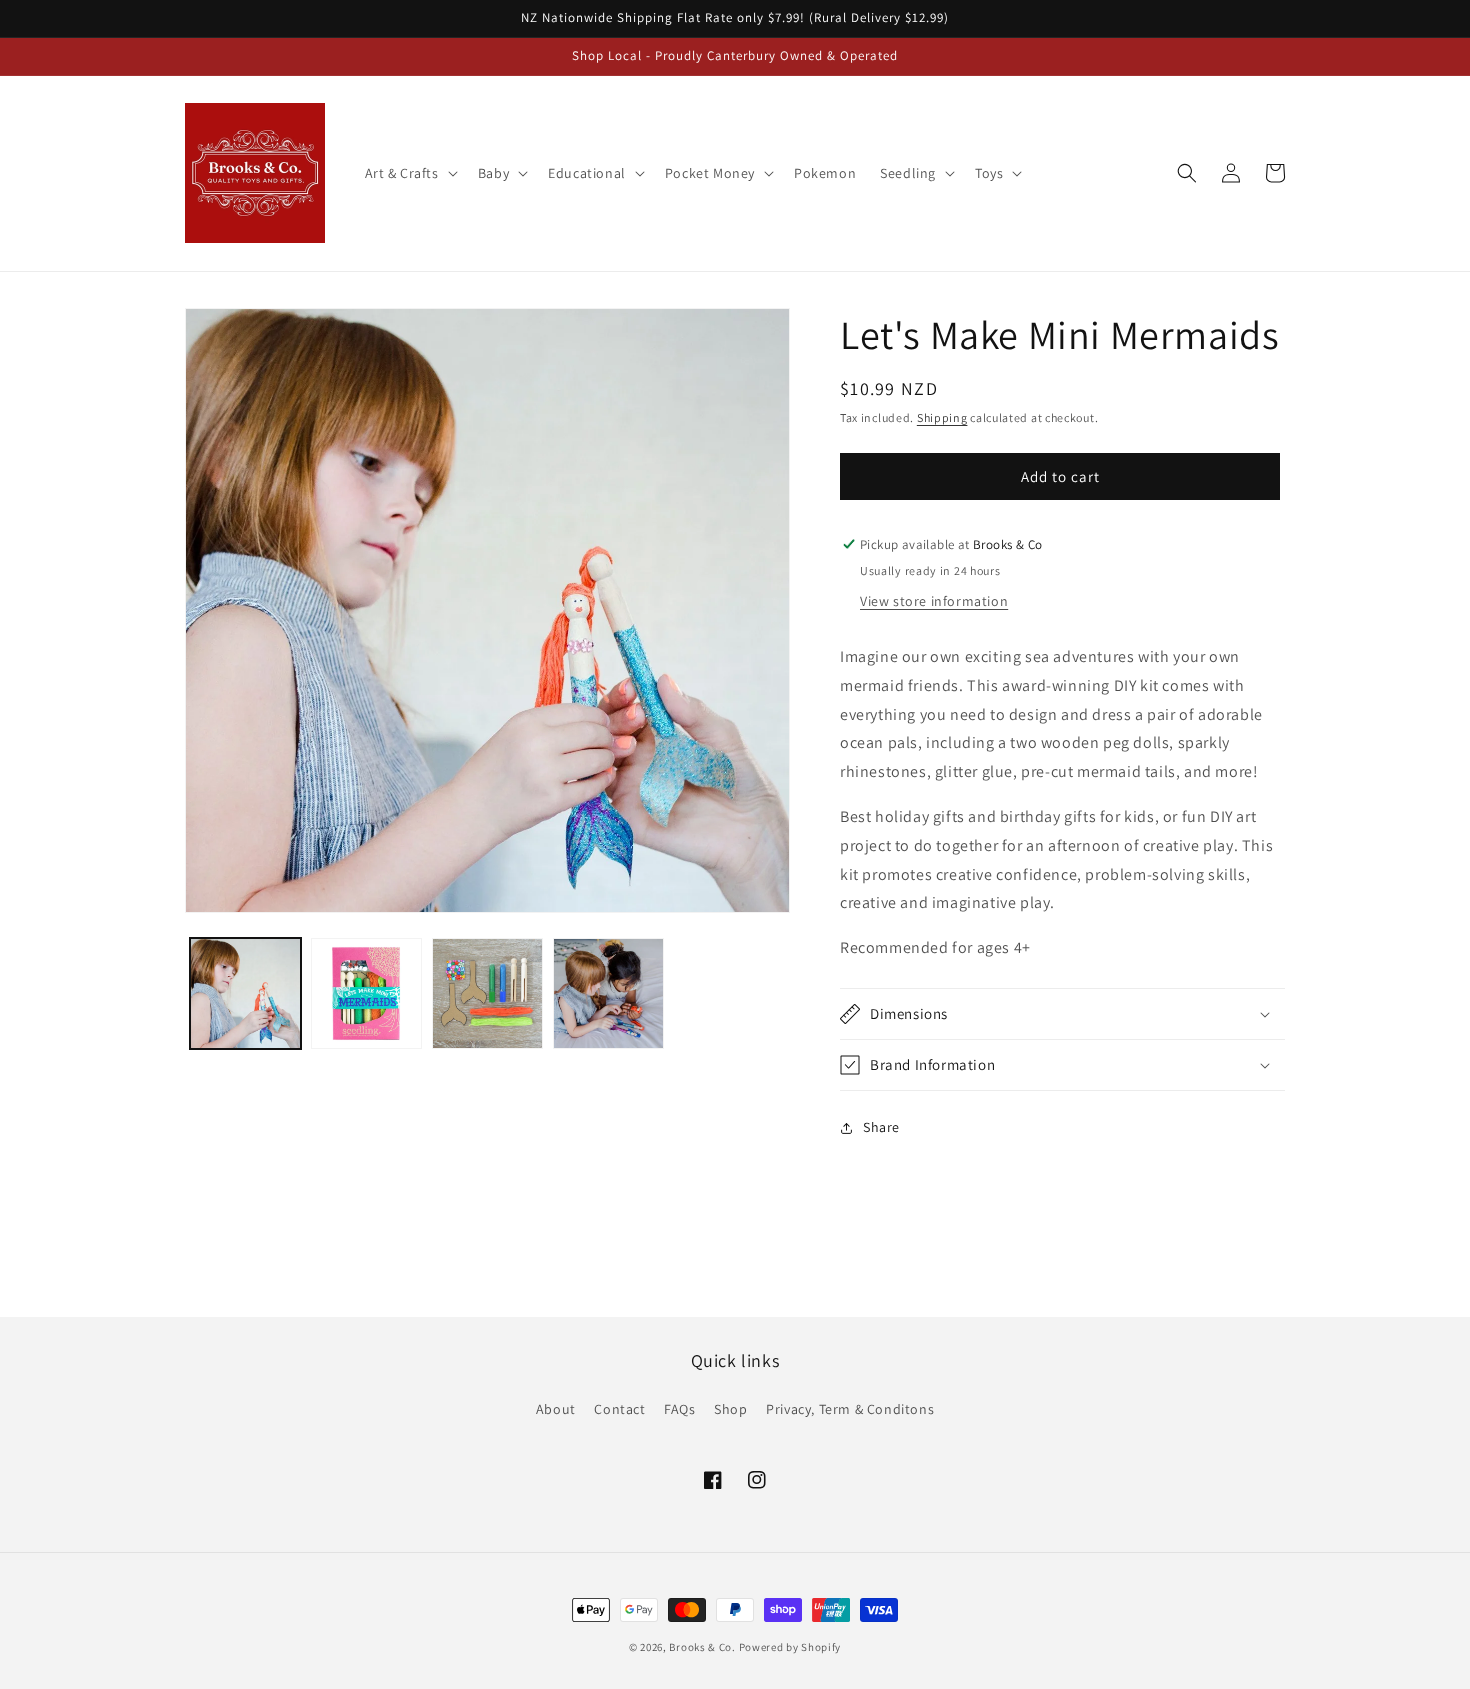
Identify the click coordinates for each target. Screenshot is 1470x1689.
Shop (730, 1409)
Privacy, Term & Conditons (850, 1409)
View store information (934, 601)
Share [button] (881, 1127)
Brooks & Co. (702, 1647)
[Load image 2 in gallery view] (366, 993)
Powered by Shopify (790, 1647)
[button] (409, 173)
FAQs (679, 1409)
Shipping (942, 417)
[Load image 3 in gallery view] (487, 993)
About (556, 1409)
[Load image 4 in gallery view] (608, 993)
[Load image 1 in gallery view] (245, 993)
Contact (619, 1409)
